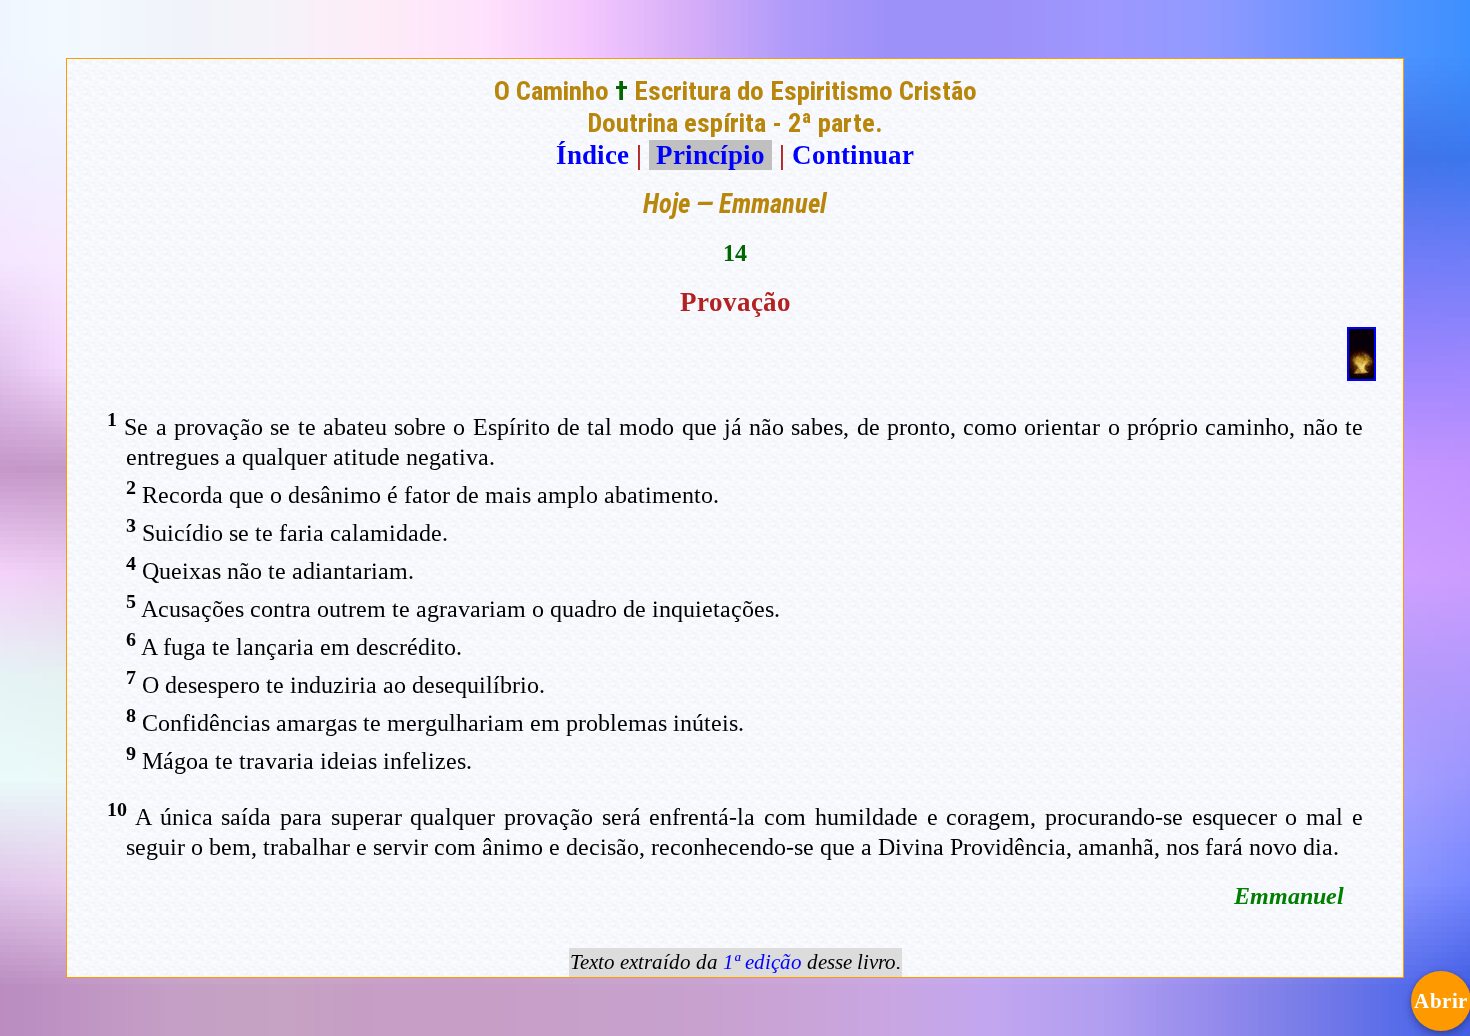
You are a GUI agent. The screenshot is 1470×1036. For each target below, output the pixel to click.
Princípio (710, 155)
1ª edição (762, 962)
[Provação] (1361, 372)
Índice (592, 155)
